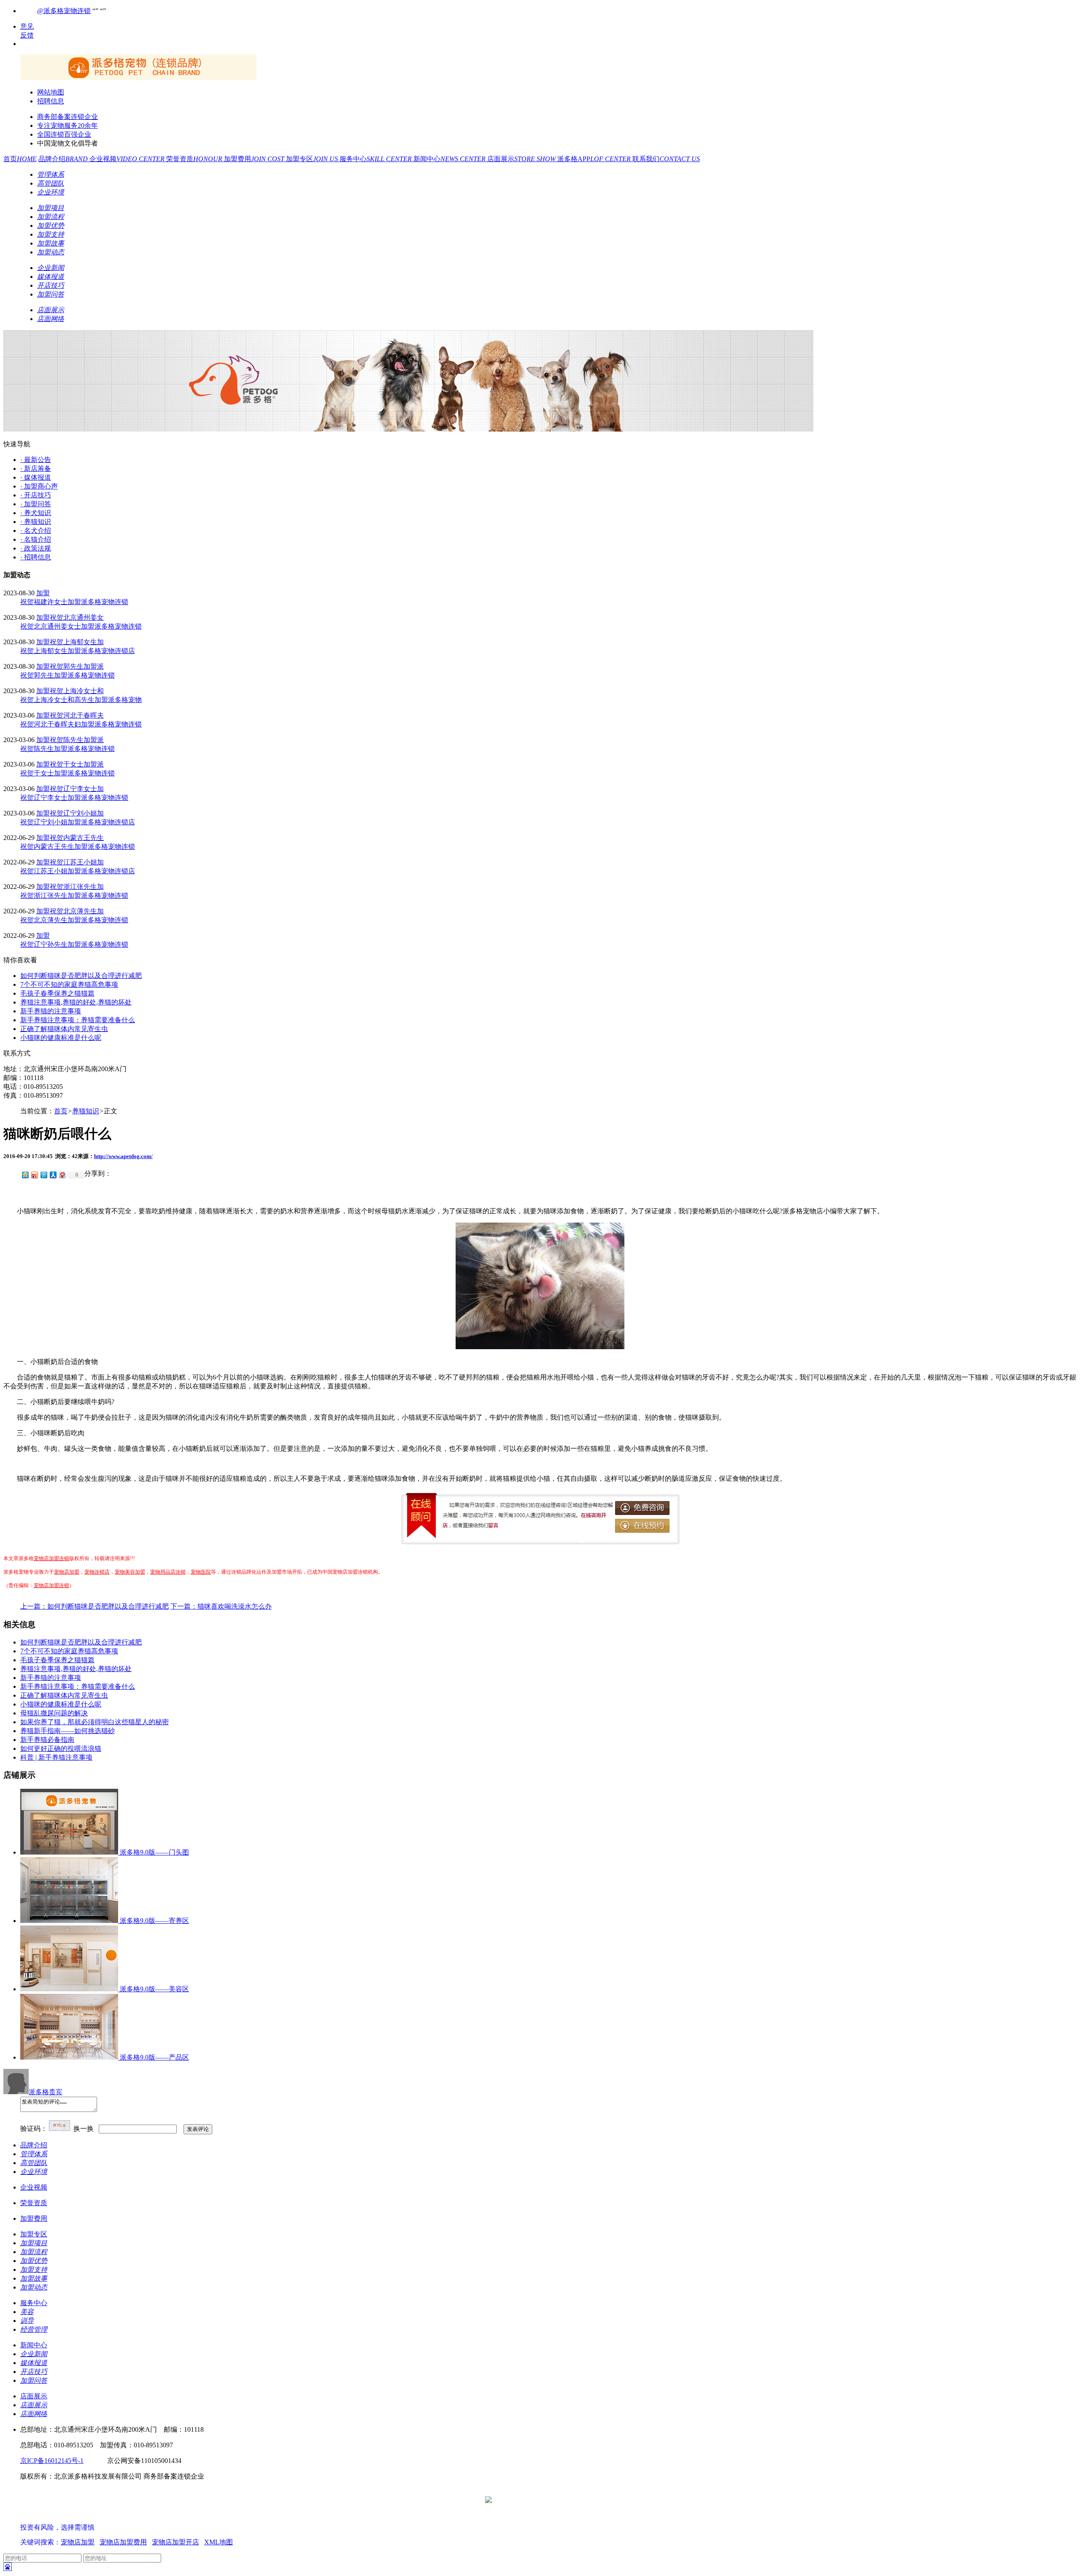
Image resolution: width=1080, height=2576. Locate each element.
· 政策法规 (36, 548)
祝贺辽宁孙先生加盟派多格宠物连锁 (74, 944)
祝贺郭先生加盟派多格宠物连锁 (67, 675)
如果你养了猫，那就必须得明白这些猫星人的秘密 (94, 1722)
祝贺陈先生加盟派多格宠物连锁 (67, 749)
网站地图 (51, 92)
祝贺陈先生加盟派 (77, 740)
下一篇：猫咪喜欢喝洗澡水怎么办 (221, 1606)
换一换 (84, 2129)
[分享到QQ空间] (25, 1175)
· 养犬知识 (36, 513)
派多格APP (595, 159)
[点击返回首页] (138, 77)
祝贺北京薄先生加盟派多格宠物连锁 (74, 920)
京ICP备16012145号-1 (52, 2461)
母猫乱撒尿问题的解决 (54, 1713)
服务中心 (377, 159)
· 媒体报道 (36, 477)
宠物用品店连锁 (168, 1572)
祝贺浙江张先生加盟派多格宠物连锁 (74, 895)
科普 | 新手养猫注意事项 (56, 1757)
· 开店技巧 (36, 495)
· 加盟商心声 (39, 486)
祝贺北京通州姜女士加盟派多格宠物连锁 (81, 626)
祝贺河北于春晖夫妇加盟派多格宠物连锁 (81, 724)
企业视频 (128, 159)
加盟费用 (255, 159)
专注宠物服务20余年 (67, 126)
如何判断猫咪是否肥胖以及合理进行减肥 (81, 976)
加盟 (43, 593)
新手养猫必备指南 (47, 1740)
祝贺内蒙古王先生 (77, 838)
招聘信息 (51, 101)
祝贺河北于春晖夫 (77, 715)
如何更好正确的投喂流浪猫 (61, 1748)
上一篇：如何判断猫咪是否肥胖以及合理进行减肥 (94, 1606)
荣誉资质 (195, 159)
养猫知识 (86, 1111)
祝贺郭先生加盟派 (77, 666)
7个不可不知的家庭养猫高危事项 (69, 984)
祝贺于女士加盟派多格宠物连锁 (67, 773)
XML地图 (219, 2542)
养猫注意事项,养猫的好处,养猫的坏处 (76, 1002)
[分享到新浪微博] (34, 1175)
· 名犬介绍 (36, 531)
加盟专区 (313, 159)
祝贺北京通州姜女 (77, 617)
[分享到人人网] (53, 1175)
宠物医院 (201, 1572)
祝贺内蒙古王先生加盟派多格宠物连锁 (78, 847)
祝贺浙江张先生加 (77, 887)
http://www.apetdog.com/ (123, 1156)
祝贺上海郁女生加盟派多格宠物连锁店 (78, 651)
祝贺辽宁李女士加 (77, 789)
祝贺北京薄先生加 (77, 911)
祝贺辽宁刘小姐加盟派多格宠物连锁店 (78, 822)
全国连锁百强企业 (64, 134)
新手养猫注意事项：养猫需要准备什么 (78, 1020)
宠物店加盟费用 (123, 2542)
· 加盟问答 (36, 504)
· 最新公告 (36, 460)
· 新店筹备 (36, 468)
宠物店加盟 (67, 1572)
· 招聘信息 (36, 557)
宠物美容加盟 (130, 1572)
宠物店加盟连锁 (51, 1558)
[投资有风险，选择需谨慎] (71, 2519)
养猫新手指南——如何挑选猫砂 (67, 1731)
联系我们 (666, 159)
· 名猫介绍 (36, 539)
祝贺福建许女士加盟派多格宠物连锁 (74, 602)
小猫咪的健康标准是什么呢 (61, 1038)
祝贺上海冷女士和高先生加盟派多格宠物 (81, 700)
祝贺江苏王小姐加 (77, 862)
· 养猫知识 (36, 522)
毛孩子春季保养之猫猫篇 (57, 993)
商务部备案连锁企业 (67, 117)
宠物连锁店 (97, 1572)
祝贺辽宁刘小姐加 (77, 813)
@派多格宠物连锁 (64, 11)
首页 (20, 159)
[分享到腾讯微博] (43, 1175)
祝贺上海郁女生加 (77, 642)
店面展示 (522, 159)
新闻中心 (450, 159)
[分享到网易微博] (62, 1175)
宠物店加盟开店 (175, 2542)
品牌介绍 (64, 159)
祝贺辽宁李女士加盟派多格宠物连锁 (74, 798)
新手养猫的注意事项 (51, 1011)
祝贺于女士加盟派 (77, 764)
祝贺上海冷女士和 (77, 691)
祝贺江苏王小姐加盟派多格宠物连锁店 (78, 871)
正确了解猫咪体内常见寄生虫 (64, 1029)
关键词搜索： (40, 2542)
